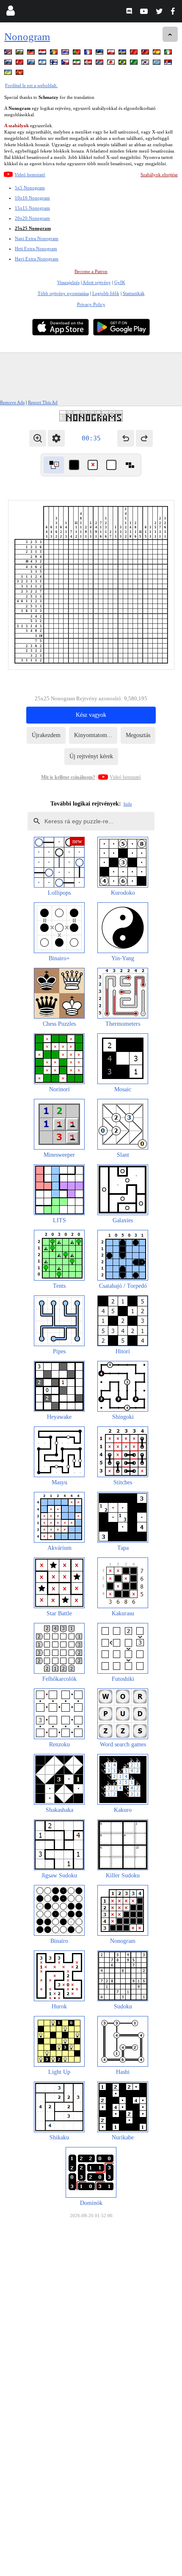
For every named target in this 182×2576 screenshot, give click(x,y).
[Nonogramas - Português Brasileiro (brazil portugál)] (123, 64)
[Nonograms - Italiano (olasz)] (169, 53)
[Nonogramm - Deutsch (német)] (32, 53)
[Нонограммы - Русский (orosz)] (32, 64)
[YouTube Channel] (145, 12)
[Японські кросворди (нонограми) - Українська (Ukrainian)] (9, 74)
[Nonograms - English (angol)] (9, 53)
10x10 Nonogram (32, 198)
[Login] (10, 12)
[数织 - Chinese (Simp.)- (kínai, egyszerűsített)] (135, 53)
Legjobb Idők (106, 293)
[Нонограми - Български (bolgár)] (20, 53)
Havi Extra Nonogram (37, 259)
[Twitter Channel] (160, 12)
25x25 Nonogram (33, 228)
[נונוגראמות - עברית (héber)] (43, 64)
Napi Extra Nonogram (37, 238)
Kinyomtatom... (93, 735)
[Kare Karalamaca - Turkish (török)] (20, 64)
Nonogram (27, 37)
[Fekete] (74, 465)
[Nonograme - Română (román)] (55, 53)
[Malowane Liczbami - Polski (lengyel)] (112, 53)
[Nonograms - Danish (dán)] (89, 64)
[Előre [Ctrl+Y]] (144, 438)
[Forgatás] (54, 465)
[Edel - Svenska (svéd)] (123, 53)
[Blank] (111, 465)
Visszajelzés (68, 282)
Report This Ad (43, 402)
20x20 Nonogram (32, 218)
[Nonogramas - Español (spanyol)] (157, 53)
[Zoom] (38, 438)
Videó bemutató (30, 175)
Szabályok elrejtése (159, 175)
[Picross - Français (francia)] (89, 53)
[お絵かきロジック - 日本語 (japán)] (112, 64)
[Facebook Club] (175, 12)
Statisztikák (134, 293)
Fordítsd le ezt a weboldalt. (31, 85)
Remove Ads (12, 402)
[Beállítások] (56, 438)
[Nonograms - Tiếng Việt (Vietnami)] (20, 74)
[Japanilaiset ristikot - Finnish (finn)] (55, 64)
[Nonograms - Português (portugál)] (77, 53)
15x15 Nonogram (32, 208)
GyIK (120, 282)
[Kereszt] (93, 465)
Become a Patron (91, 271)
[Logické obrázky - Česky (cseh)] (66, 64)
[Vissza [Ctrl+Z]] (126, 438)
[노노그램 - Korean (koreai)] (146, 64)
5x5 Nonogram (30, 188)
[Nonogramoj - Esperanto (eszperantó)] (135, 64)
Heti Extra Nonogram (36, 249)
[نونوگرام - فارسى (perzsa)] (77, 64)
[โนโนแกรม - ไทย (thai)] (66, 53)
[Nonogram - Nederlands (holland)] (43, 53)
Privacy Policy (91, 304)
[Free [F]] (130, 465)
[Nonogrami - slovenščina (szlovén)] (9, 64)
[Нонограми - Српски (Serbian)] (169, 64)
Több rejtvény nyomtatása (63, 293)
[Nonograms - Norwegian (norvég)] (100, 64)
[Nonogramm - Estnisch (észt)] (100, 53)
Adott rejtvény (97, 282)
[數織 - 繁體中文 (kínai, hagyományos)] (146, 53)
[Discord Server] (130, 12)
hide (128, 804)
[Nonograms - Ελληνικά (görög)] (157, 64)
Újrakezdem (46, 735)
